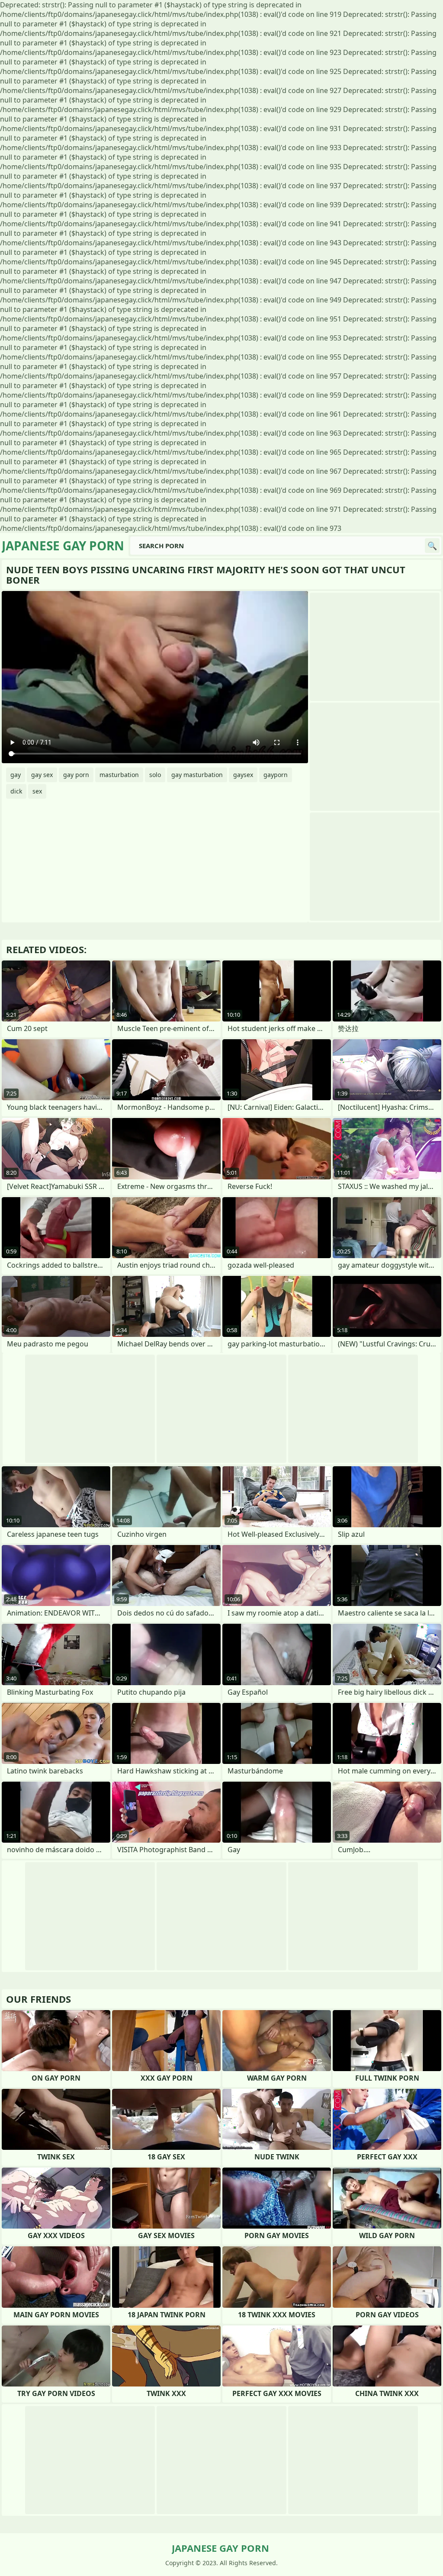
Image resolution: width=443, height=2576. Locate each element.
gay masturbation (197, 775)
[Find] (432, 546)
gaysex (243, 775)
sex (37, 791)
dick (16, 791)
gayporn (276, 775)
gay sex (42, 775)
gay (16, 775)
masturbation (119, 775)
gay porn (76, 775)
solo (155, 775)
